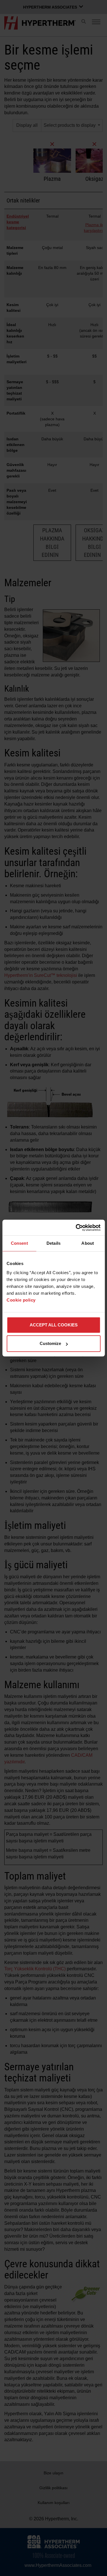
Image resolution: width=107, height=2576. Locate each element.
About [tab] (88, 1243)
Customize (50, 1343)
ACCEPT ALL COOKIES (54, 1325)
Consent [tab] (19, 1243)
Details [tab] (53, 1243)
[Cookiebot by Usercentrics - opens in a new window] (76, 1228)
